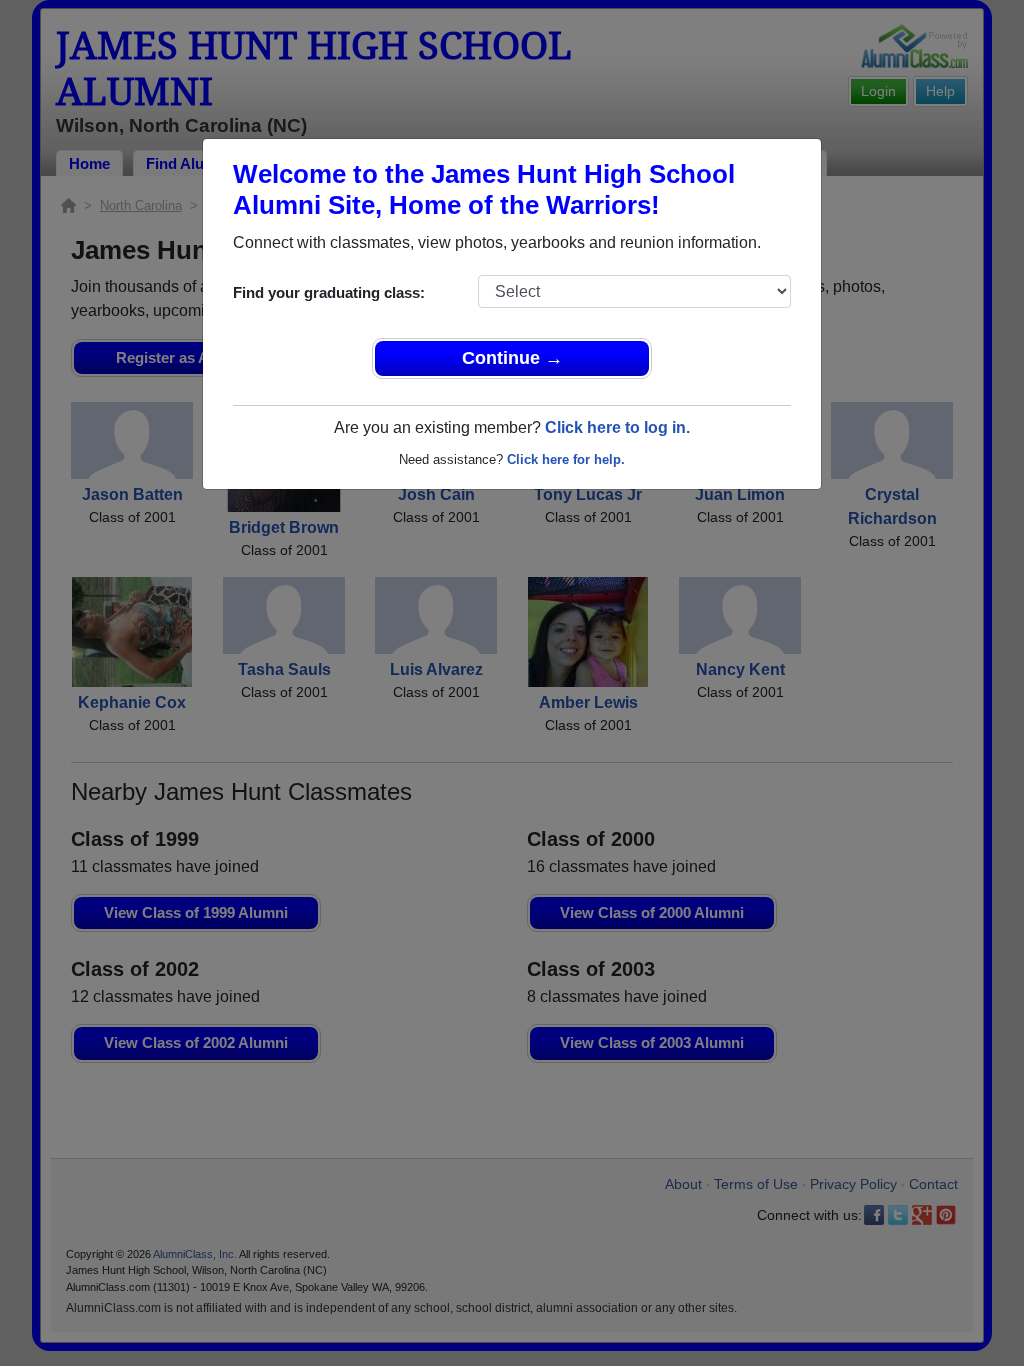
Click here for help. (566, 459)
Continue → (512, 358)
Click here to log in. (617, 427)
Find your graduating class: (329, 292)
